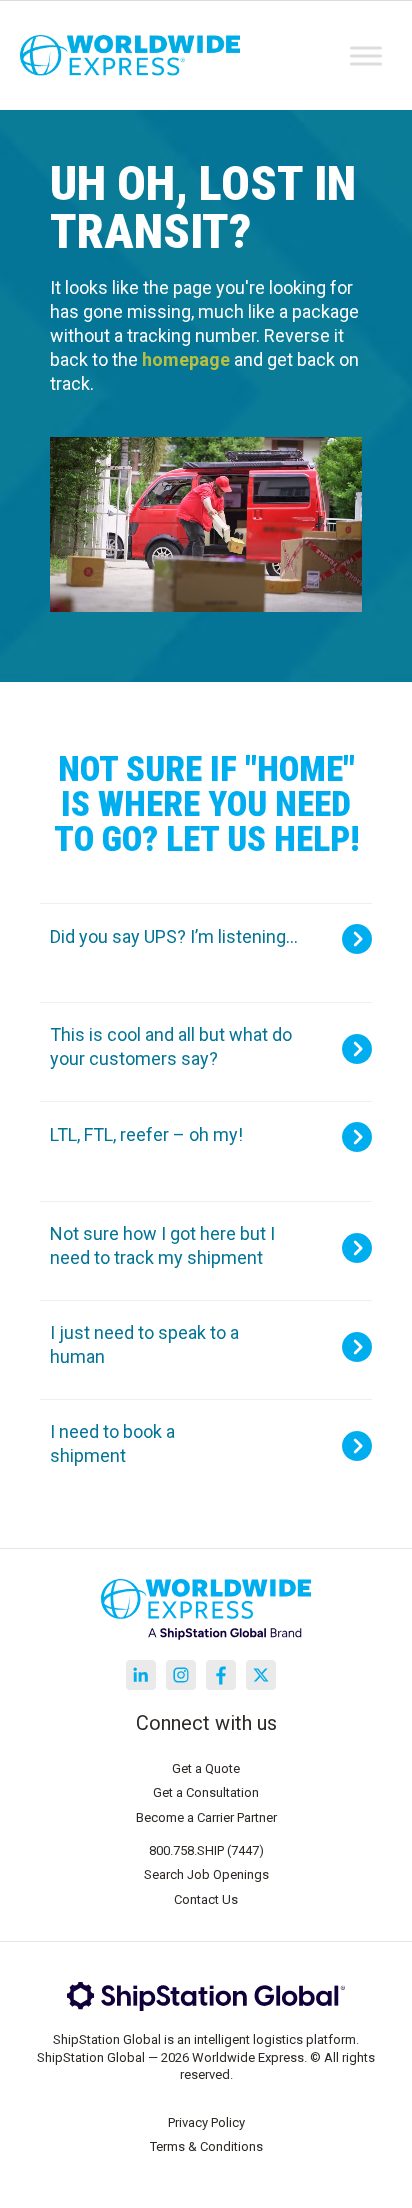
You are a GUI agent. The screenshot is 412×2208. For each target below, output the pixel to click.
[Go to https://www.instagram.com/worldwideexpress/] (181, 1675)
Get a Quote (206, 1768)
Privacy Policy (206, 2122)
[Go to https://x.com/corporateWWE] (261, 1675)
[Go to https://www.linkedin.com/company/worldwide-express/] (141, 1675)
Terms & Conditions (206, 2146)
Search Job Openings (206, 1874)
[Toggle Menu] (366, 55)
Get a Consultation (206, 1792)
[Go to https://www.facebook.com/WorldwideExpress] (221, 1675)
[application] (206, 525)
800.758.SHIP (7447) (206, 1850)
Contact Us (206, 1899)
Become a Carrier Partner (206, 1817)
